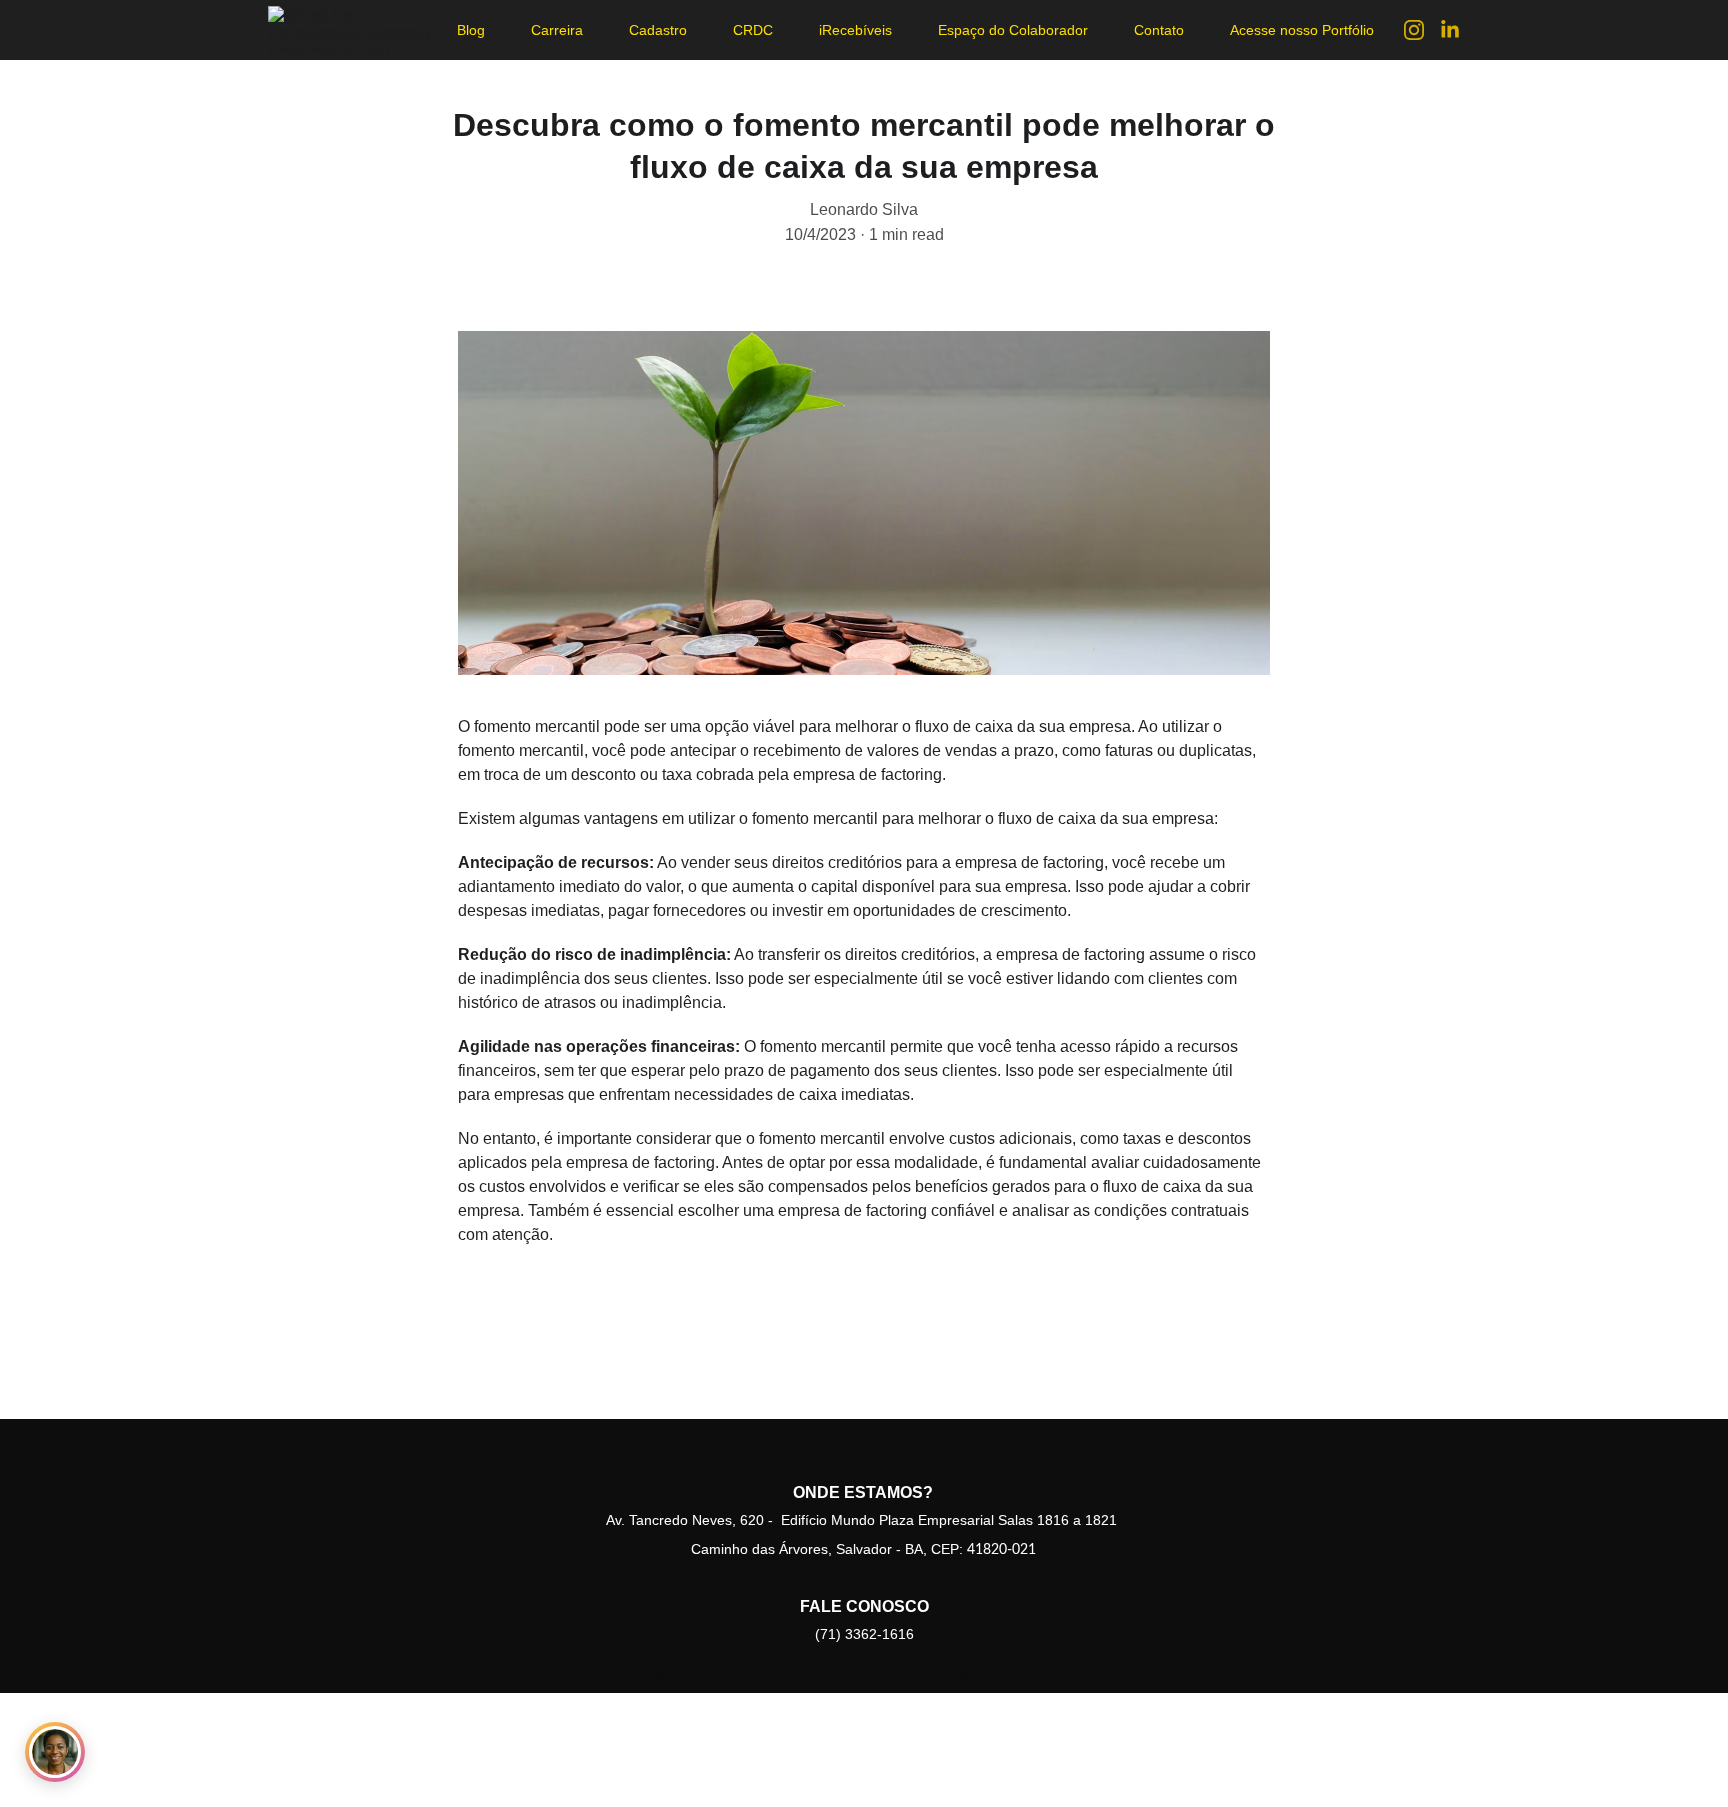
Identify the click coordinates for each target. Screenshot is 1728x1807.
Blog (471, 30)
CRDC (753, 30)
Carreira (557, 30)
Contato (1159, 30)
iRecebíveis (855, 30)
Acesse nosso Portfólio (1302, 30)
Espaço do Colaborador (1013, 30)
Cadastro (658, 30)
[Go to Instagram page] (1422, 30)
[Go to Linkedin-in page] (1450, 30)
